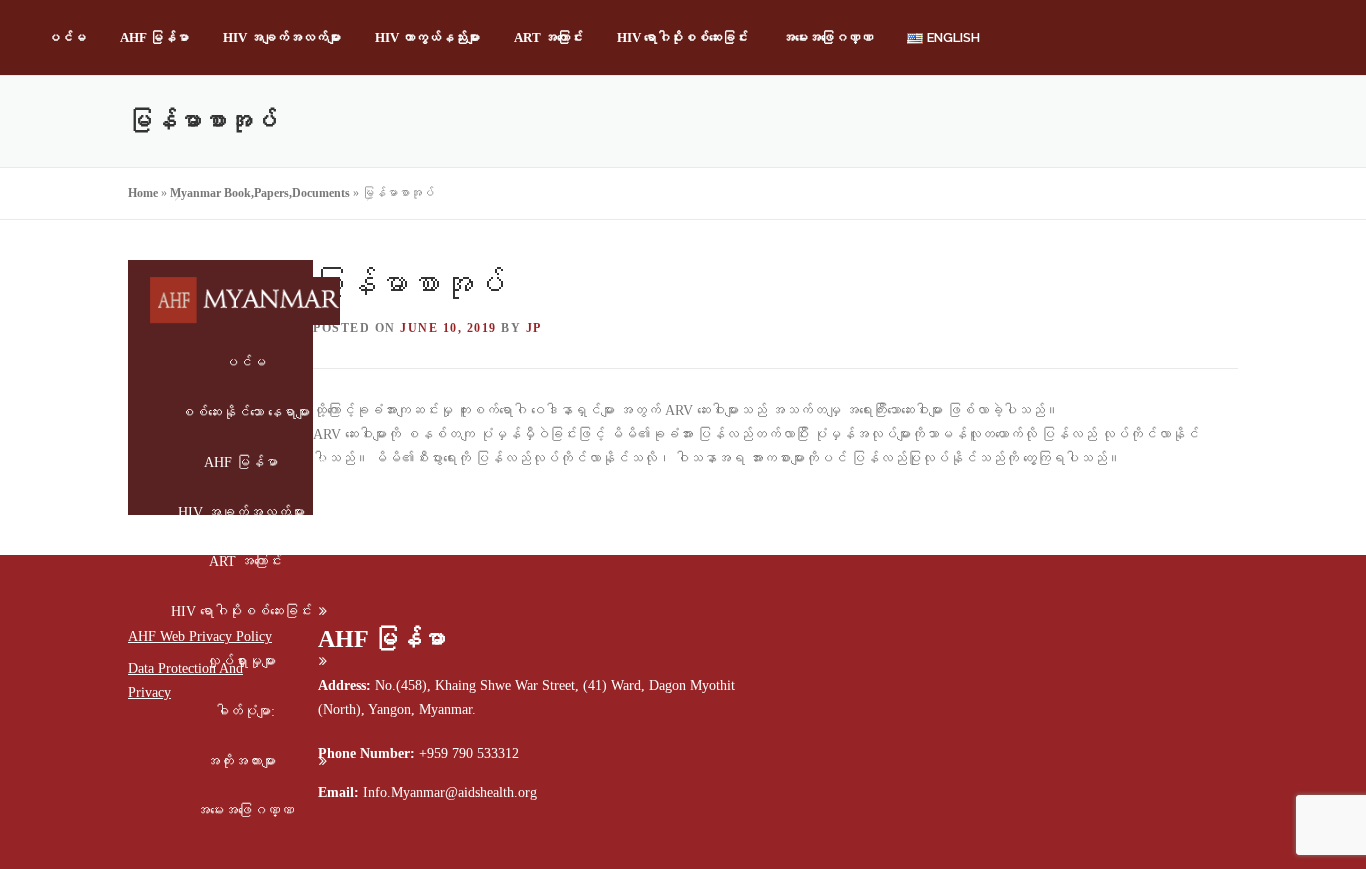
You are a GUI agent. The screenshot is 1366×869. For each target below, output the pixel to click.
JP (534, 328)
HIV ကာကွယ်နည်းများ (427, 37)
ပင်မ (66, 37)
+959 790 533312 (469, 753)
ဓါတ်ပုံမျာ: (245, 711)
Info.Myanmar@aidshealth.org (450, 792)
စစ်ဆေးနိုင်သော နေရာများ (245, 412)
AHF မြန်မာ (154, 37)
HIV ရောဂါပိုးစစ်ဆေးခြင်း (682, 37)
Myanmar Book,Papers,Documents (260, 193)
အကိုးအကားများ (241, 761)
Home (143, 193)
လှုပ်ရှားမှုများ (241, 661)
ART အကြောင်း (548, 37)
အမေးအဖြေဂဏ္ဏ (827, 37)
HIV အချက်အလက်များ (282, 37)
